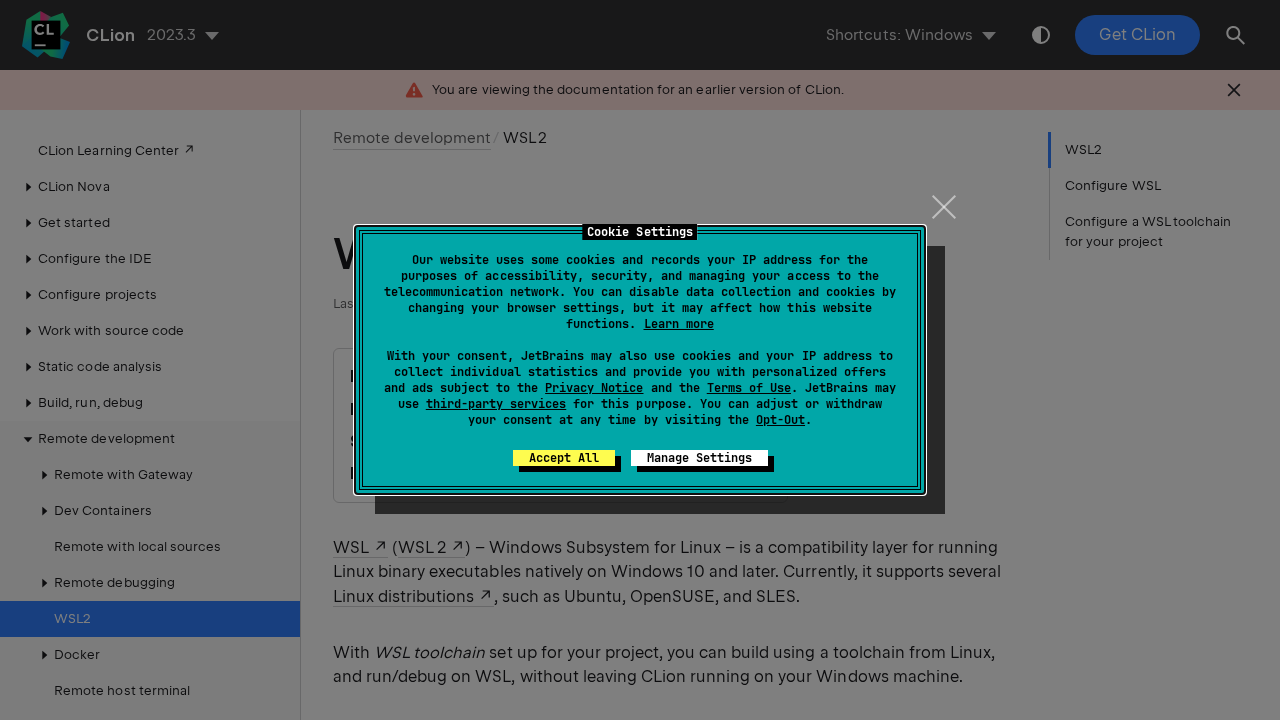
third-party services (496, 404)
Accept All (564, 458)
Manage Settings (699, 458)
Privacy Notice (594, 388)
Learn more (679, 324)
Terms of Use (749, 388)
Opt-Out (780, 420)
